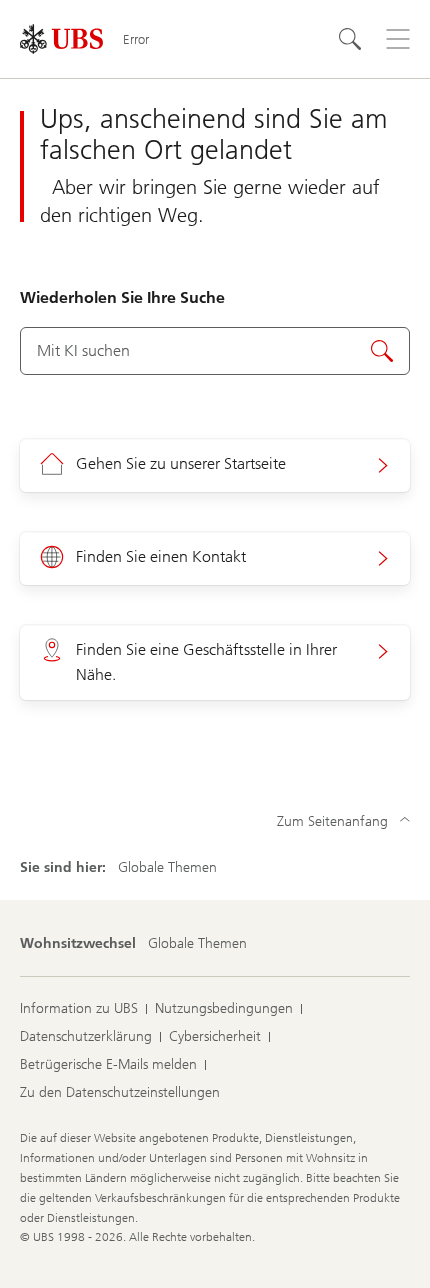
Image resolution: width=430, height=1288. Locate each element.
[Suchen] (350, 39)
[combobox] (215, 351)
